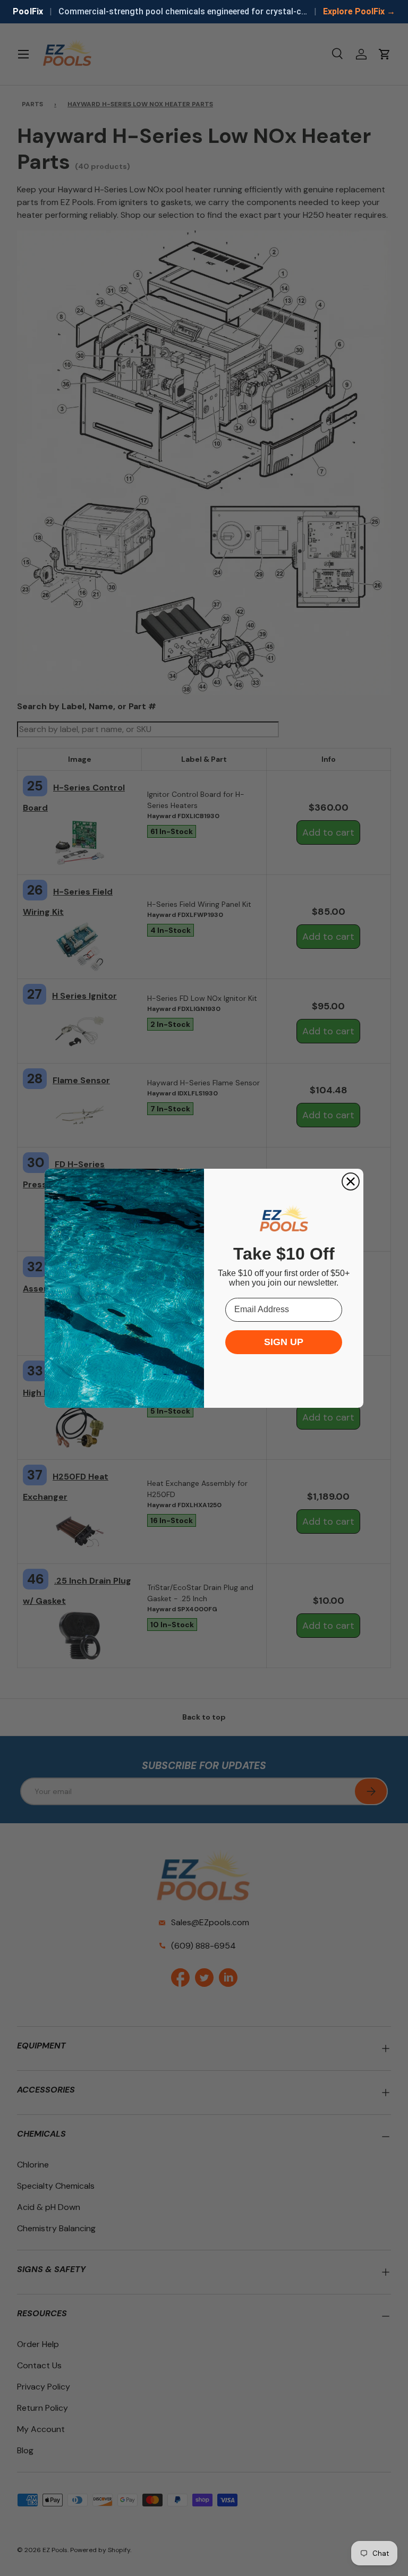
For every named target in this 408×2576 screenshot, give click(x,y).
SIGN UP (284, 1342)
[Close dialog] (351, 1181)
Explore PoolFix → (359, 11)
